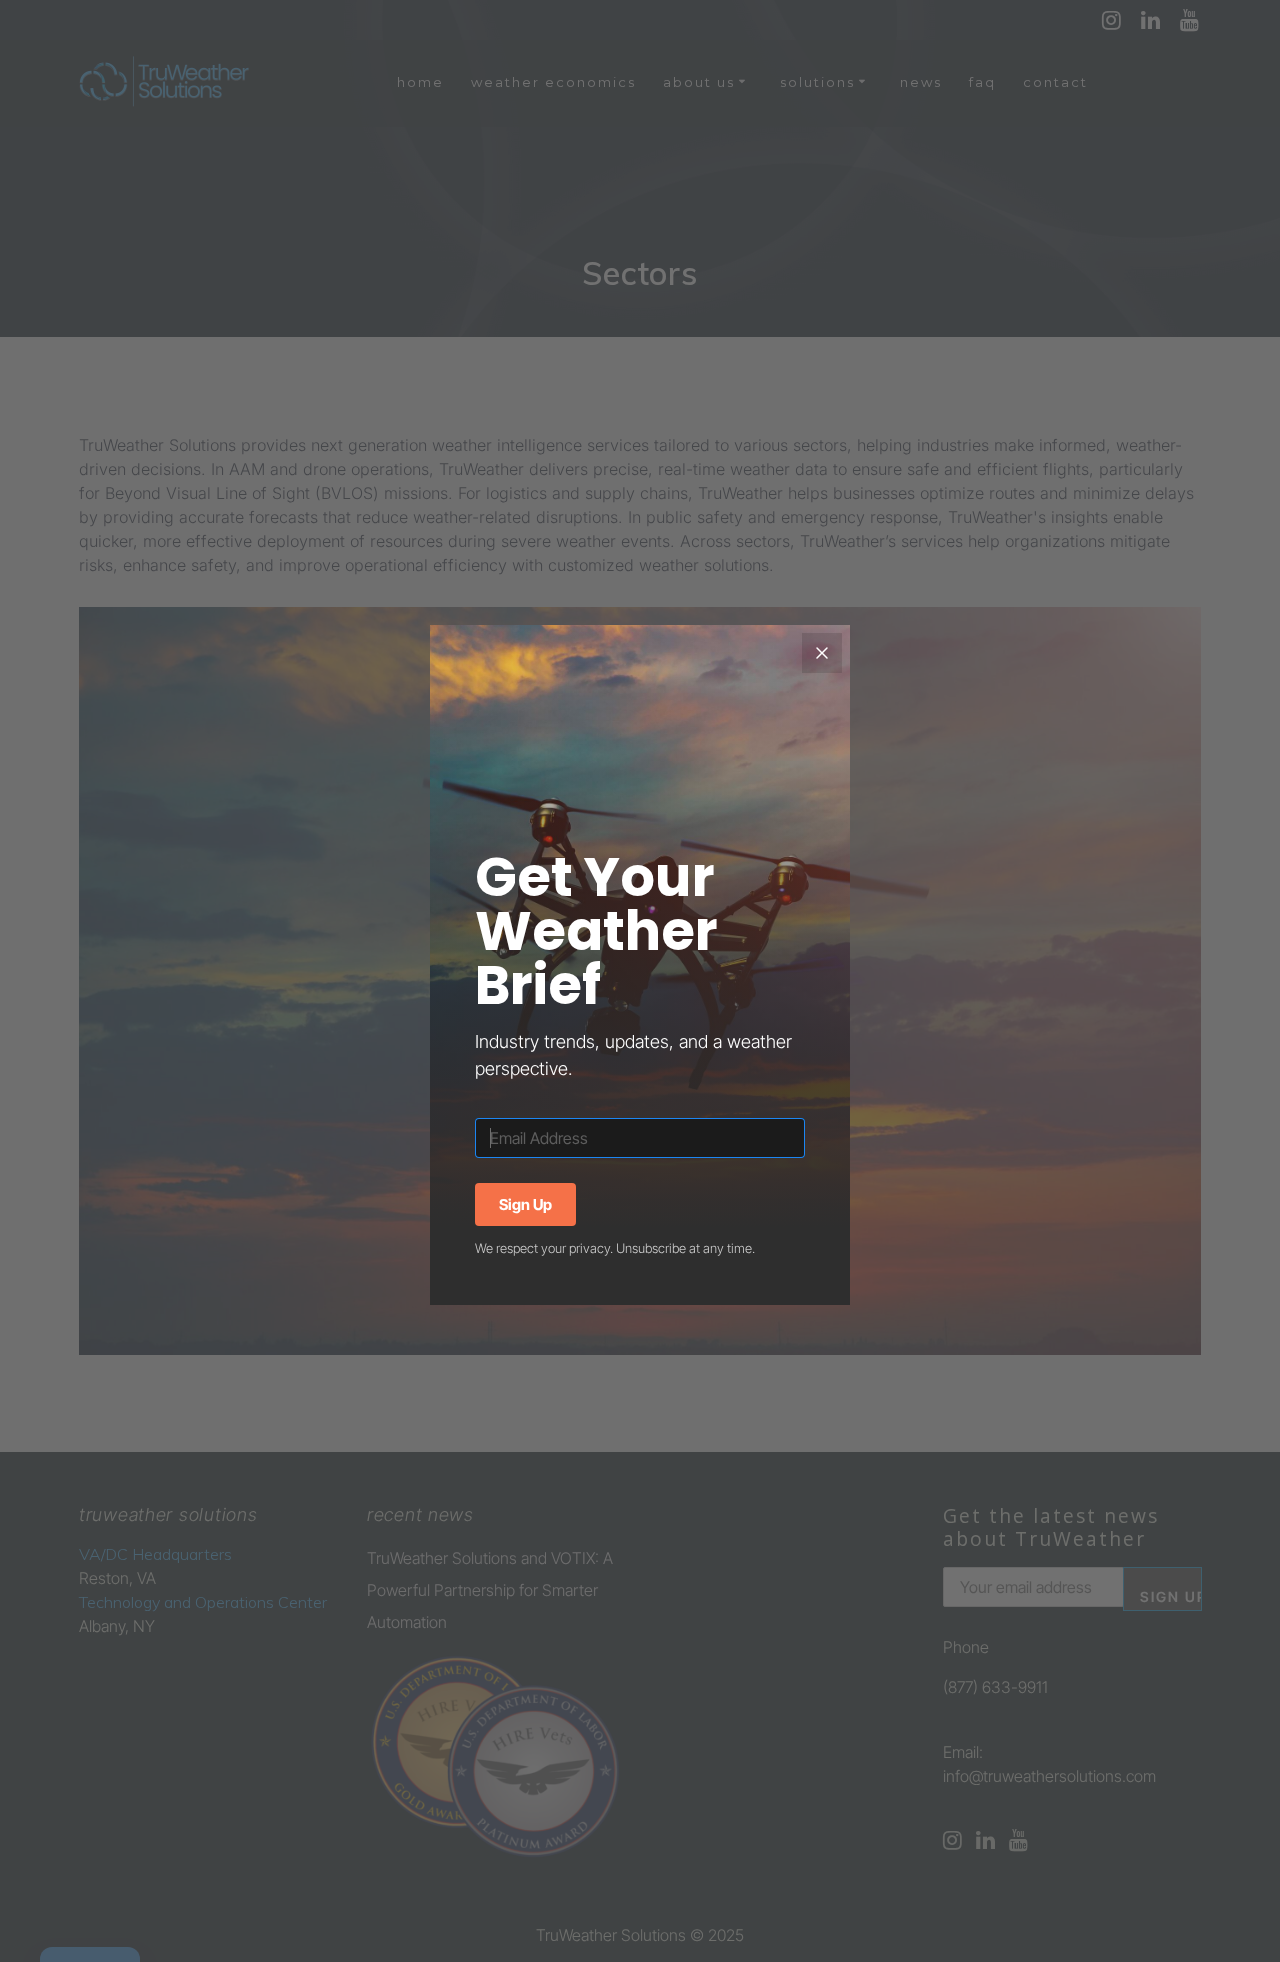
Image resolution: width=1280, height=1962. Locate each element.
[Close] (822, 653)
